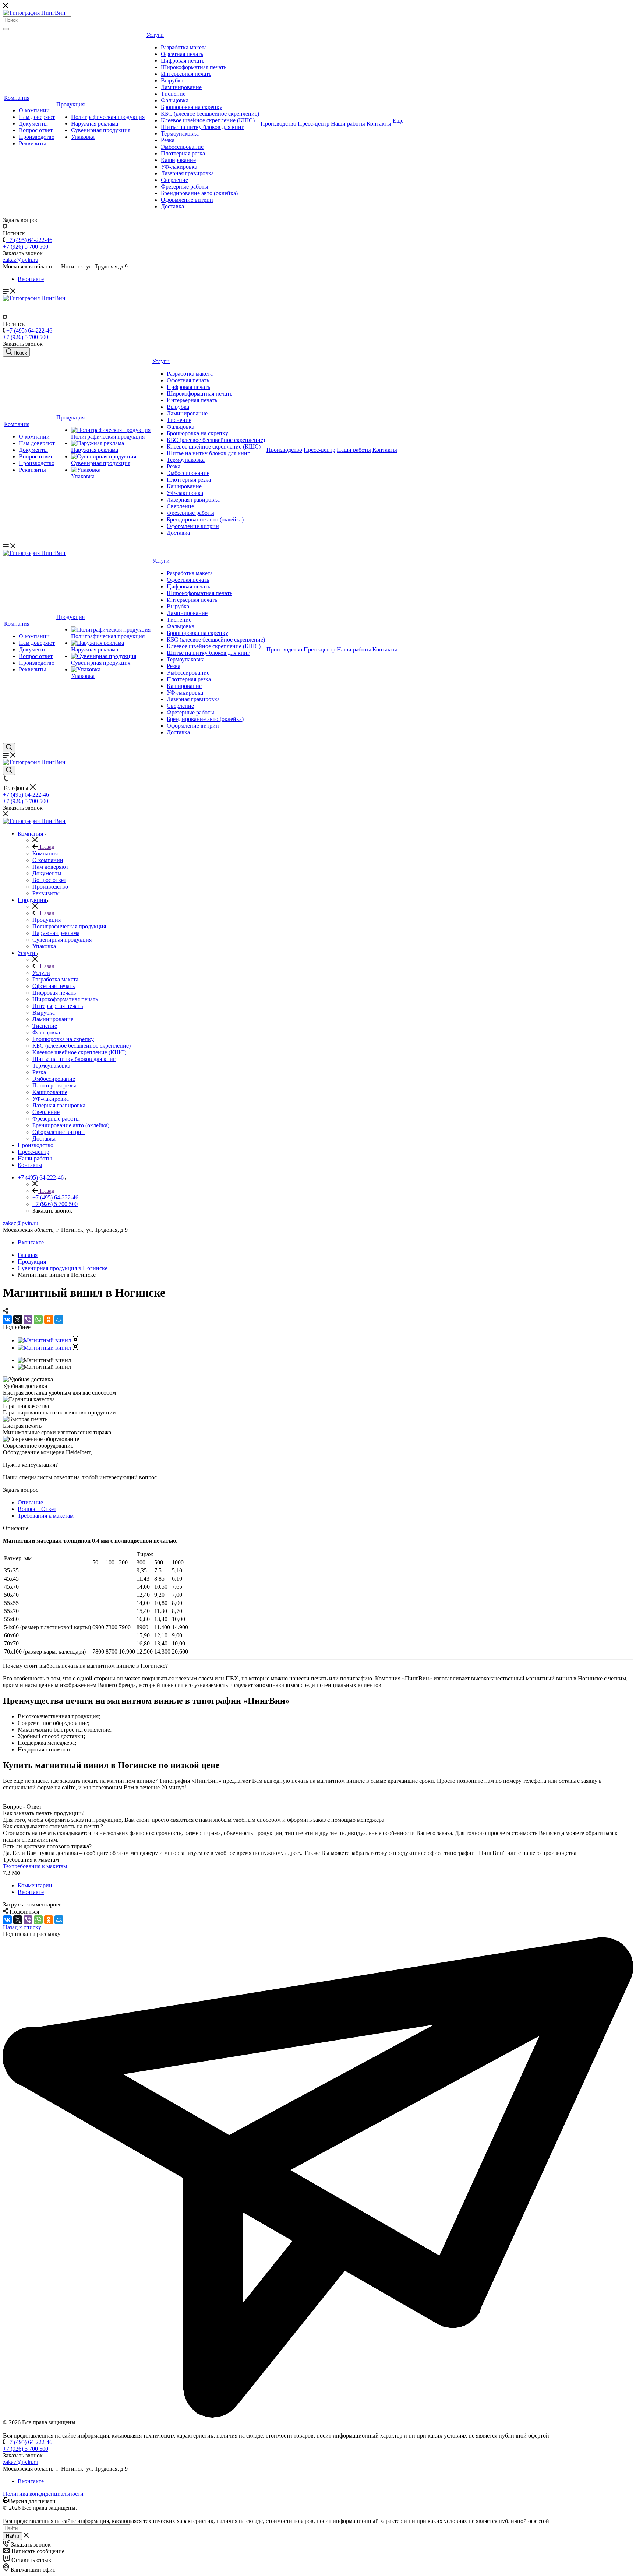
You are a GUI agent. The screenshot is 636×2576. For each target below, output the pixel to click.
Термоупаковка (180, 133)
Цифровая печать (183, 61)
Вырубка (172, 80)
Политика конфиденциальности (43, 2494)
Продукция (70, 104)
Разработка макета (184, 47)
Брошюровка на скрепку (192, 107)
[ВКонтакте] (7, 1319)
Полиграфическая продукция (108, 117)
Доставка (172, 206)
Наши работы (348, 124)
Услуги (155, 35)
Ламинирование (181, 87)
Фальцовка (175, 100)
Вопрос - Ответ (37, 1509)
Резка (168, 140)
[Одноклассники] (49, 1319)
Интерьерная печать (186, 74)
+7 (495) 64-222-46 (29, 240)
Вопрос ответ (36, 130)
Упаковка (83, 137)
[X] (18, 1319)
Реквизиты (32, 143)
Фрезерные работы (185, 187)
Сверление (174, 180)
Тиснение (173, 94)
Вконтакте (31, 279)
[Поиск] (6, 29)
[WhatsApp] (38, 1319)
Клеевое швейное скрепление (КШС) (208, 120)
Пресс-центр (314, 124)
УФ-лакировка (179, 167)
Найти (13, 2536)
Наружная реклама (95, 124)
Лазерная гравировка (187, 173)
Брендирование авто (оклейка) (199, 193)
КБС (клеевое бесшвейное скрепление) (210, 114)
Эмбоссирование (182, 147)
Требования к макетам (46, 1516)
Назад (46, 847)
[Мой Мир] (59, 1319)
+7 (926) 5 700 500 (26, 247)
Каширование (178, 160)
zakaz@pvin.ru (21, 1223)
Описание (30, 1502)
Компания (17, 98)
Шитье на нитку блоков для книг (202, 127)
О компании (34, 110)
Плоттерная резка (183, 153)
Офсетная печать (182, 54)
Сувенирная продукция (101, 130)
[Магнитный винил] (48, 1340)
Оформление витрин (187, 200)
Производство (37, 137)
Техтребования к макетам (35, 1866)
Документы (33, 124)
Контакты (379, 124)
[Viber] (28, 1319)
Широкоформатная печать (194, 67)
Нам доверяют (37, 117)
